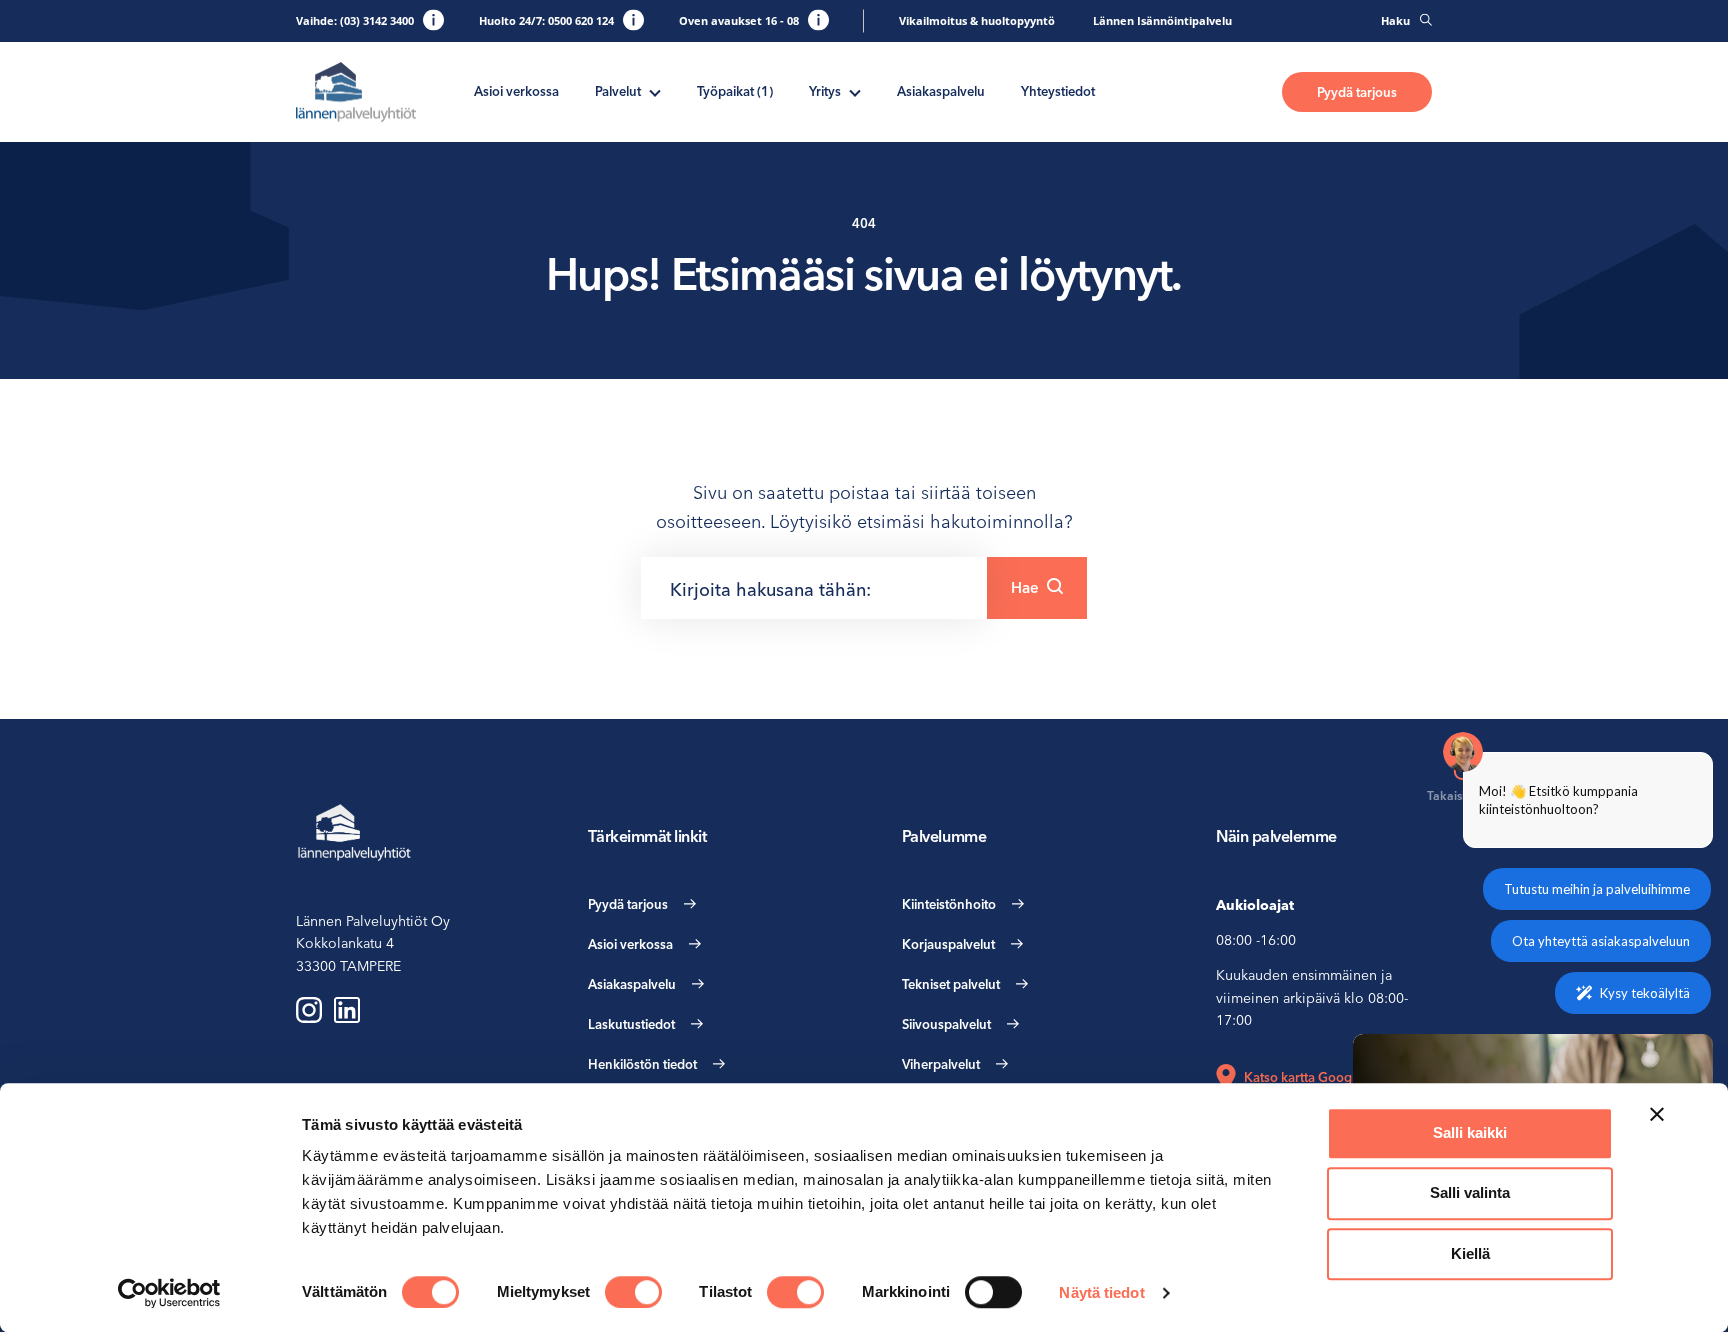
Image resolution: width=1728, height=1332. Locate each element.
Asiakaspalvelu (941, 91)
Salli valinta (1470, 1193)
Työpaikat (735, 91)
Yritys (825, 91)
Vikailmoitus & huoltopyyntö (977, 20)
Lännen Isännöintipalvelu (1162, 20)
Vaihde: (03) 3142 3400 (355, 20)
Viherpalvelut (941, 1064)
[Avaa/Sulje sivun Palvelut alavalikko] (655, 91)
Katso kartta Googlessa (1312, 1077)
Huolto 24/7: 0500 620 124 (546, 20)
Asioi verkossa (516, 91)
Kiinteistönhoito (949, 904)
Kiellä (1470, 1253)
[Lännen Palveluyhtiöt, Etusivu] (356, 92)
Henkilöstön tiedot (642, 1064)
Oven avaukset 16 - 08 (739, 20)
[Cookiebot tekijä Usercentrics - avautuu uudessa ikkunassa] (169, 1293)
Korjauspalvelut (948, 944)
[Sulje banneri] (1657, 1114)
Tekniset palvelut (951, 984)
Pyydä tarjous (1357, 92)
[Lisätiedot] (433, 19)
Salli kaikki (1470, 1132)
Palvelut (618, 91)
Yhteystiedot (1058, 91)
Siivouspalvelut (946, 1024)
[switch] (633, 1292)
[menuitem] (516, 91)
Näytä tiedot (1101, 1292)
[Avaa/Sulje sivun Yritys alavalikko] (855, 91)
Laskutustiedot (631, 1024)
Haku (1395, 20)
